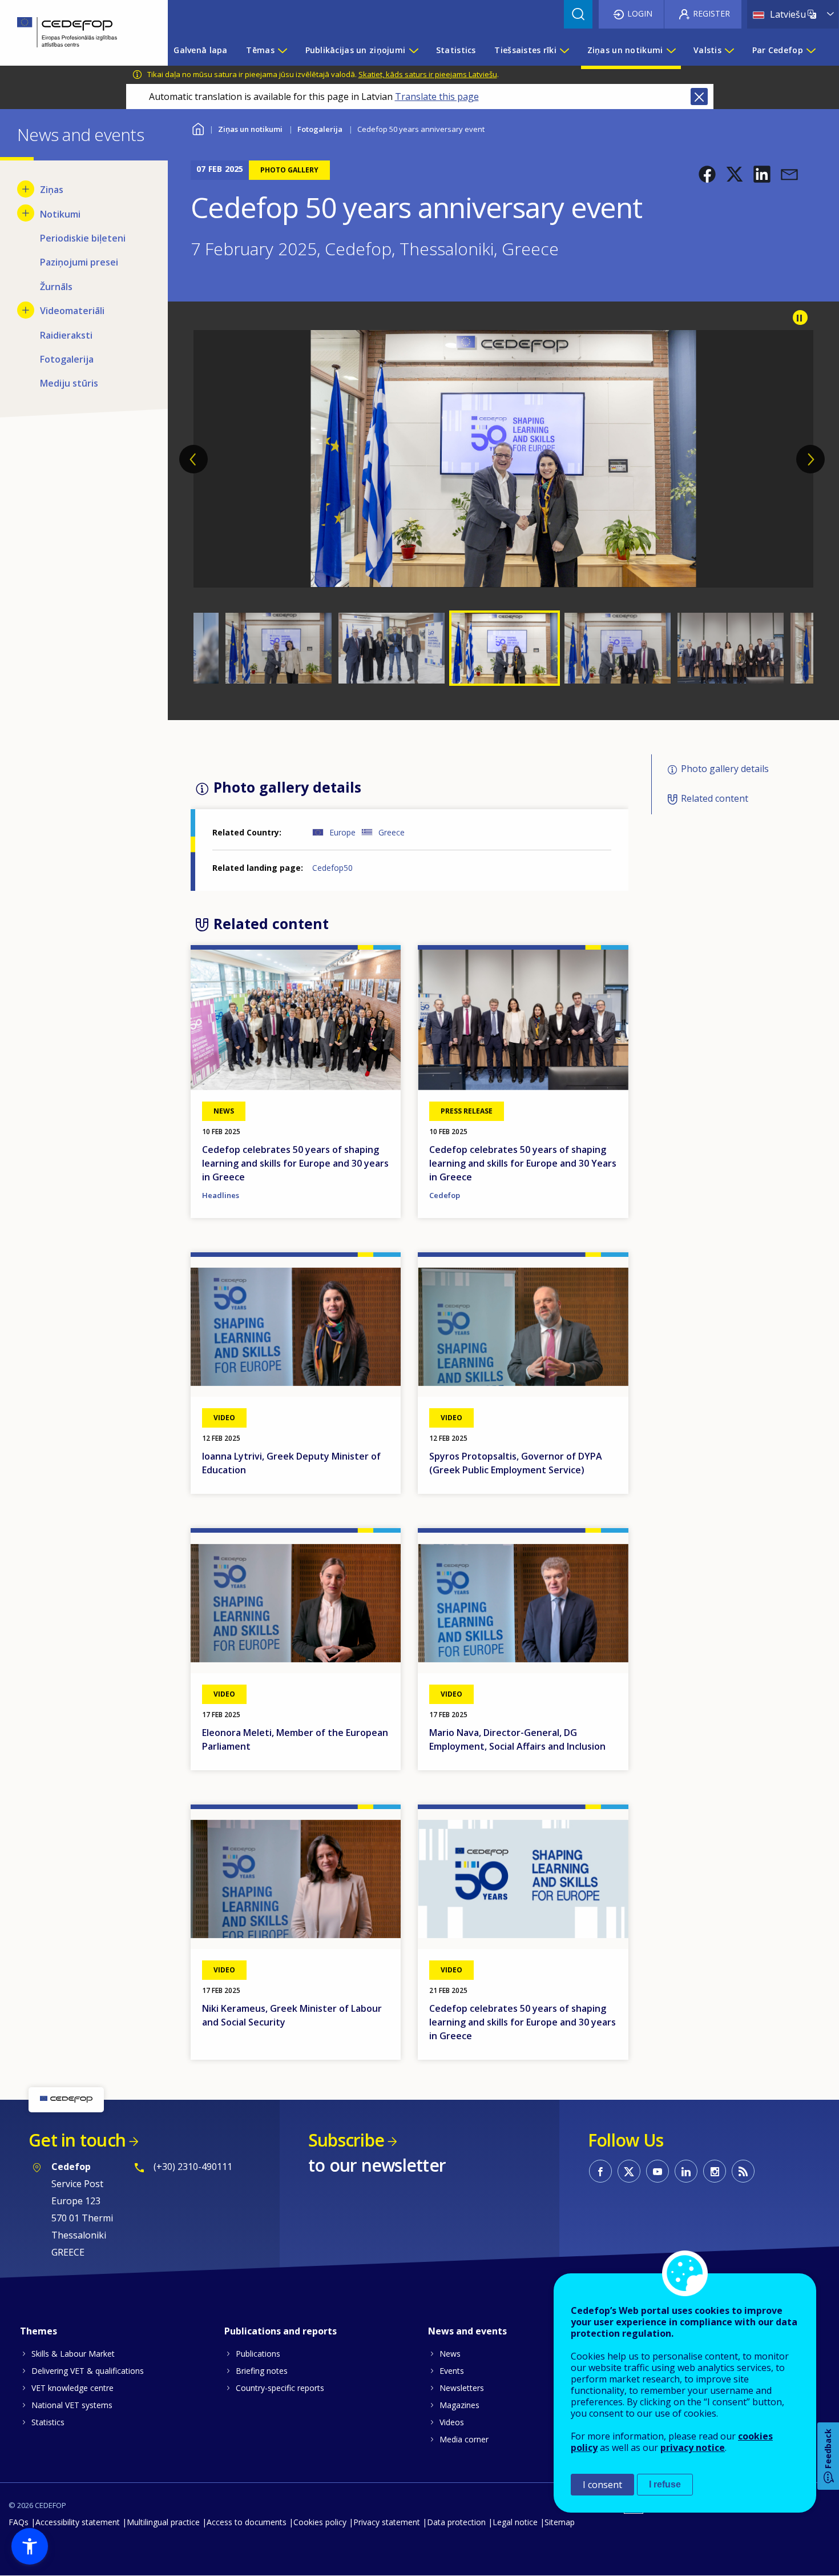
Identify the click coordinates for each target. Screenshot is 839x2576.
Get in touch (77, 2140)
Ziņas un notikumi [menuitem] (625, 50)
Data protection (456, 2522)
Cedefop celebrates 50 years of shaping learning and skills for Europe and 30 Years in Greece (523, 1163)
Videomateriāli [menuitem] (72, 311)
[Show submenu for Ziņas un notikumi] (671, 50)
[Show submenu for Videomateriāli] (26, 310)
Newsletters (462, 2388)
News (450, 2354)
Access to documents (247, 2522)
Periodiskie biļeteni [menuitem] (83, 238)
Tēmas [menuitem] (260, 50)
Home (198, 128)
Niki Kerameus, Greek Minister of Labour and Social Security (292, 2015)
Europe (342, 832)
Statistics (48, 2422)
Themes (39, 2331)
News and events (467, 2331)
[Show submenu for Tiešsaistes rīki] (564, 50)
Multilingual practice (163, 2522)
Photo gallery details (725, 769)
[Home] (75, 33)
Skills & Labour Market (73, 2354)
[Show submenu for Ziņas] (26, 189)
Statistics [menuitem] (456, 50)
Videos (452, 2422)
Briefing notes (262, 2371)
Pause (800, 318)
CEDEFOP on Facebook (600, 2171)
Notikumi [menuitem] (60, 214)
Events (452, 2371)
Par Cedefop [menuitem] (778, 50)
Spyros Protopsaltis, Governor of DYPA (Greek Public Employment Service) (516, 1463)
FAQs (19, 2522)
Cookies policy (320, 2522)
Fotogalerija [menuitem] (67, 359)
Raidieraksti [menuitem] (66, 335)
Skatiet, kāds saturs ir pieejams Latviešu (428, 74)
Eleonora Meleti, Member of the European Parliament (295, 1739)
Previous (193, 459)
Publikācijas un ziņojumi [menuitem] (356, 50)
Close (699, 97)
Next (810, 459)
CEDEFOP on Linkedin (686, 2171)
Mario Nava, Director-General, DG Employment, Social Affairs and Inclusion (517, 1739)
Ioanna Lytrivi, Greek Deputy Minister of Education (291, 1463)
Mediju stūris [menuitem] (69, 383)
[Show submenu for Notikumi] (26, 213)
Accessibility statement (78, 2522)
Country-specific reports (280, 2388)
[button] (707, 174)
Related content (715, 798)
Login (640, 13)
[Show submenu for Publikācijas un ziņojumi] (413, 50)
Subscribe (346, 2140)
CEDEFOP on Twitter (629, 2171)
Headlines (221, 1195)
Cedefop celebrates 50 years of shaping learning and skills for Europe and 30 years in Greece (295, 1163)
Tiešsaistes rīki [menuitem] (525, 50)
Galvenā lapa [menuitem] (200, 50)
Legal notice (515, 2522)
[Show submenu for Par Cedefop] (810, 50)
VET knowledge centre (72, 2388)
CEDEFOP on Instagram (715, 2171)
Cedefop (445, 1195)
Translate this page (437, 97)
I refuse (665, 2484)
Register (711, 13)
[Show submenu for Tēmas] (282, 50)
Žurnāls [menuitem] (56, 287)
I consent (602, 2485)
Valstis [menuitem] (707, 50)
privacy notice (693, 2448)
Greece (392, 832)
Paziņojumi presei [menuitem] (79, 262)
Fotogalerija (320, 129)
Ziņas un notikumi (250, 129)
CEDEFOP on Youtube (658, 2171)
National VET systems (72, 2405)
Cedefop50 (332, 868)
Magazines (459, 2405)
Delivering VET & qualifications (88, 2371)
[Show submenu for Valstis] (729, 50)
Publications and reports (281, 2331)
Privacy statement (387, 2522)
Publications (258, 2354)
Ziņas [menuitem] (52, 190)
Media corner (464, 2439)
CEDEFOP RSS (743, 2171)
